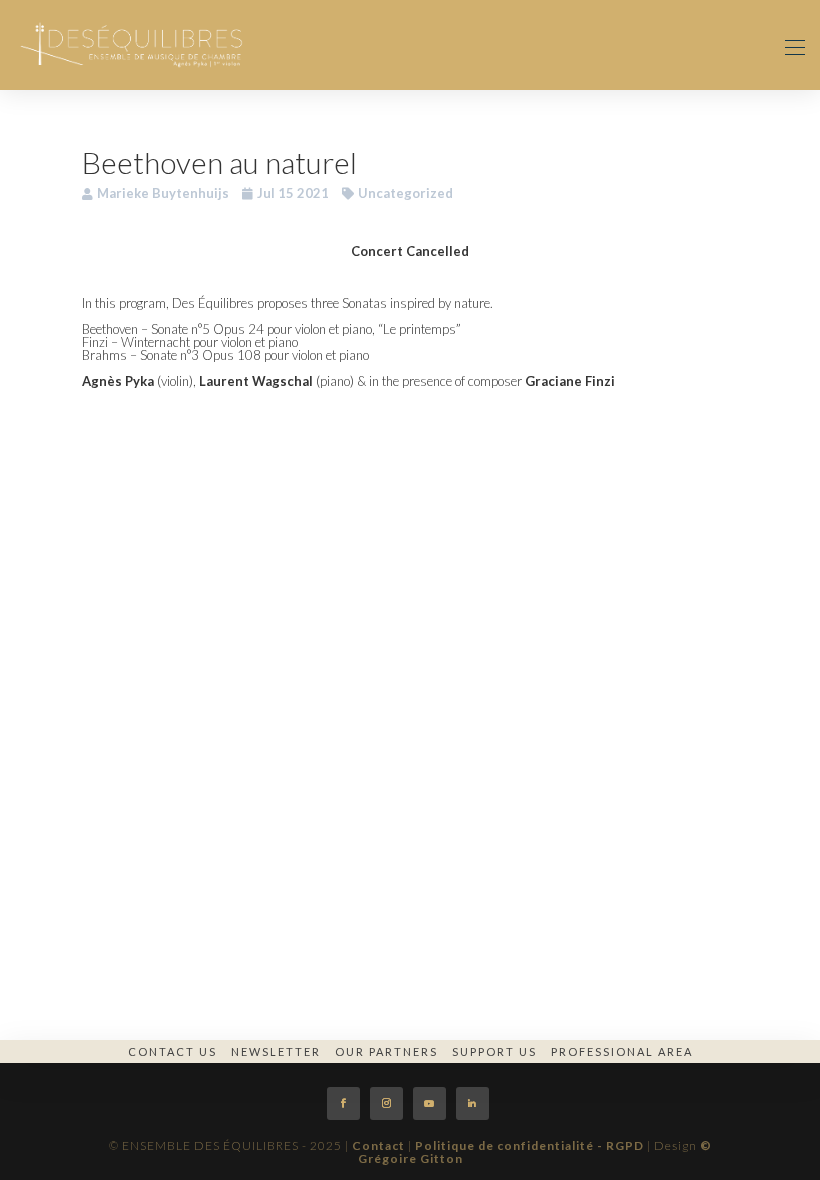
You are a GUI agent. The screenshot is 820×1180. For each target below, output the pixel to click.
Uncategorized (405, 193)
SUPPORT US (494, 1051)
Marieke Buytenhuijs (163, 193)
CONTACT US (172, 1051)
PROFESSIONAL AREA (622, 1051)
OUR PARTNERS (386, 1051)
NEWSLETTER (276, 1051)
